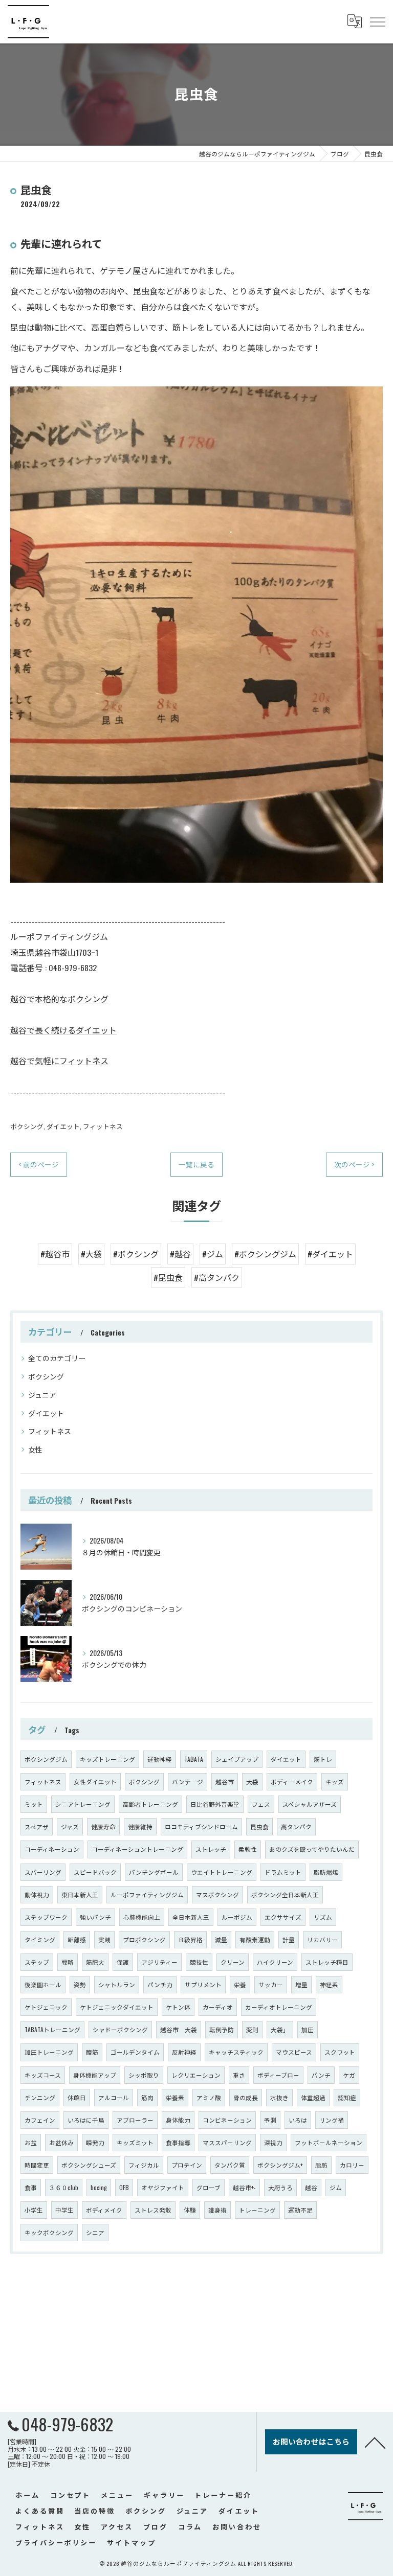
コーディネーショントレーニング (137, 1849)
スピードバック (95, 1872)
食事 (31, 2187)
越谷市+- (244, 2187)
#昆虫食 (168, 1277)
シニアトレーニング (83, 1804)
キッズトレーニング (107, 1759)
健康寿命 (103, 1826)
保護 (123, 1962)
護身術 (217, 2210)
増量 (301, 1984)
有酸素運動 (255, 1939)
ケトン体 (178, 2007)
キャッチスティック (236, 2052)
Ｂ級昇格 (190, 1939)
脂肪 (321, 2165)
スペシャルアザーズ (310, 1804)
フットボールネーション (329, 2142)
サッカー (271, 1984)
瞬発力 (95, 2142)
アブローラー (135, 2120)
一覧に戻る (196, 1164)
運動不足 (300, 2210)
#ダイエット (330, 1254)
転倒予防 (222, 2029)
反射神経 (184, 2052)
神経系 (329, 1984)
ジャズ (70, 1826)
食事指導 (178, 2142)
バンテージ (188, 1781)
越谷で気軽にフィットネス (59, 1061)
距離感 (77, 1939)
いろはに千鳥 (86, 2120)
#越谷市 (55, 1254)
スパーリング (43, 1872)
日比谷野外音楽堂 (215, 1804)
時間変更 (37, 2165)
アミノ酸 (209, 2097)
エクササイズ (283, 1917)
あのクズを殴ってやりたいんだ (312, 1849)
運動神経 (160, 1759)
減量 (221, 1939)
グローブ (209, 2187)
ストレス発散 (153, 2210)
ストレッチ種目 (327, 1962)
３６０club (64, 2187)
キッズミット (135, 2142)
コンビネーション (227, 2120)
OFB (124, 2187)
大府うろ (280, 2187)
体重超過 (313, 2097)
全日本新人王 (191, 1917)
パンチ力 (160, 1984)
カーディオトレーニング (279, 2007)
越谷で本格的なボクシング (59, 999)
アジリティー (159, 1962)
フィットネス (103, 1126)
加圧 (308, 2029)
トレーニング (257, 2210)
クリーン (233, 1962)
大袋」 (280, 2029)
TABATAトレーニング (52, 2029)
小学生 (34, 2210)
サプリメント (203, 1984)
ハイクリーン (275, 1962)
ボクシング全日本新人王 (285, 1894)
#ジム (213, 1254)
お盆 (31, 2142)
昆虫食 (259, 1826)
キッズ (335, 1781)
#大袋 (91, 1254)
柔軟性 (248, 1849)
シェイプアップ (237, 1759)
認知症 (347, 2097)
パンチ (321, 2075)
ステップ (37, 1962)
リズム (323, 1917)
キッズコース (43, 2075)
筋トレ (323, 1759)
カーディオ (218, 2007)
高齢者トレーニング (150, 1804)
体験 (190, 2210)
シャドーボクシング (120, 2029)
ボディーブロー (278, 2075)
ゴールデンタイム (135, 2052)
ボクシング (27, 1126)
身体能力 (178, 2120)
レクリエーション (196, 2075)
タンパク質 (230, 2165)
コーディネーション (52, 1849)
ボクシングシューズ (89, 2165)
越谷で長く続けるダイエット (63, 1030)
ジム (336, 2187)
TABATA (194, 1759)
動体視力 (37, 1894)
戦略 (68, 1962)
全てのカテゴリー (57, 1358)
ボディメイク (104, 2210)
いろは (298, 2120)
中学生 (64, 2210)
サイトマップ (131, 2542)
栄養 (240, 1984)
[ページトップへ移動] (375, 2442)
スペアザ (37, 1826)
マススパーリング (227, 2142)
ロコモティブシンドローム (201, 1826)
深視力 (273, 2142)
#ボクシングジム (265, 1254)
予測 (270, 2120)
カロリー (352, 2165)
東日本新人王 (80, 1894)
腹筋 (92, 2052)
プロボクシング (144, 1939)
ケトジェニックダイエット (117, 2007)
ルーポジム (237, 1917)
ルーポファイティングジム (147, 1894)
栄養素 (175, 2097)
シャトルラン (117, 1984)
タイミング (40, 1939)
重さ (239, 2075)
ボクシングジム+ (280, 2165)
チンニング (40, 2097)
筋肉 (147, 2097)
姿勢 (80, 1984)
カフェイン (40, 2120)
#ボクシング (136, 1254)
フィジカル (144, 2165)
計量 (289, 1939)
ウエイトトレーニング (222, 1872)
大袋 (252, 1781)
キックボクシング (49, 2232)
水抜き (279, 2097)
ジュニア (42, 1395)
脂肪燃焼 (326, 1872)
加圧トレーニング (49, 2052)
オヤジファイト (163, 2187)
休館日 (77, 2097)
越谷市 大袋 (179, 2029)
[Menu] (377, 21)
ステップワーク (46, 1917)
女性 (35, 1449)
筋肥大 (95, 1962)
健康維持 (140, 1826)
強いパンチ (95, 1917)
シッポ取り (144, 2075)
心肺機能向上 (142, 1917)
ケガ (349, 2075)
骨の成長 (246, 2097)
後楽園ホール (43, 1984)
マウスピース (294, 2052)
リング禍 (332, 2120)
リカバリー (322, 1939)
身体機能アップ (95, 2075)
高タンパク (296, 1826)
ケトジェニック (46, 2007)
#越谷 (180, 1254)
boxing (99, 2187)
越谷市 (225, 1781)
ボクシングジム (46, 1759)
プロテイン (187, 2165)
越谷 (311, 2187)
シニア (95, 2232)
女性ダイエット (95, 1781)
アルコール (114, 2097)
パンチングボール (154, 1872)
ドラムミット (283, 1872)
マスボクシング (217, 1894)
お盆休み (61, 2142)
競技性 (199, 1962)
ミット (34, 1804)
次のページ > (354, 1164)
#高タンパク (217, 1277)
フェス (261, 1804)
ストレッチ (211, 1849)
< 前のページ (39, 1164)
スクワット (340, 2052)
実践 (104, 1939)
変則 (252, 2029)
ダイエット (63, 1126)
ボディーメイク (292, 1781)
